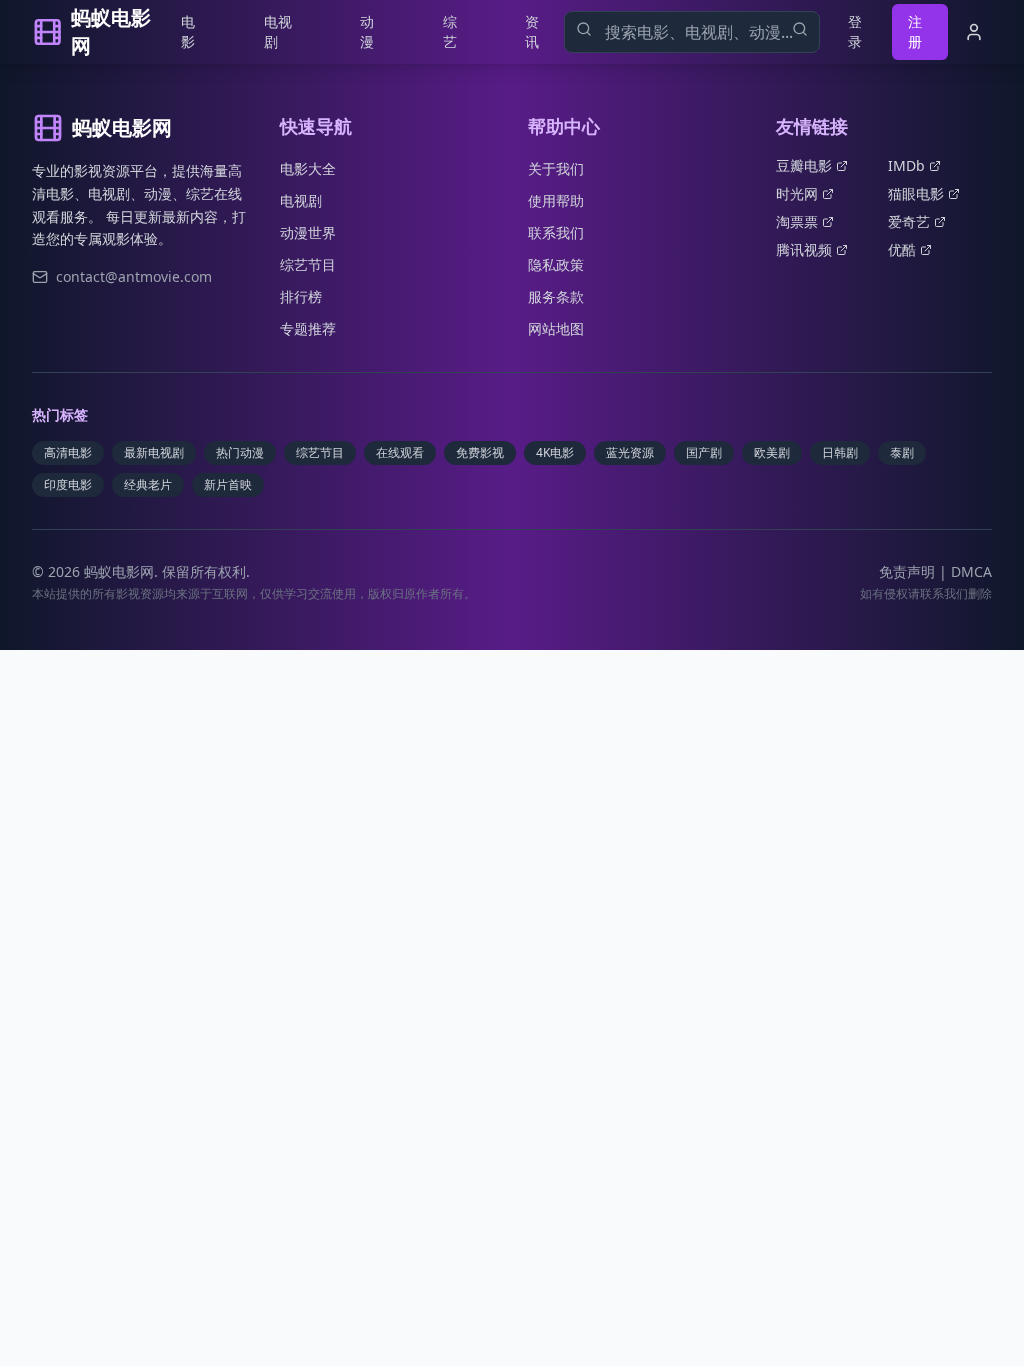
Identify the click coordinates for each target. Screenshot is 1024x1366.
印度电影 (68, 484)
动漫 (367, 31)
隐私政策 (556, 264)
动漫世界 (308, 232)
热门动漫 (240, 452)
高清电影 (68, 452)
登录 (855, 31)
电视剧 (278, 31)
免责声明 (907, 571)
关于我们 (556, 168)
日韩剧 (840, 452)
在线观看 (400, 452)
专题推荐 (308, 328)
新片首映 (228, 484)
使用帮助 (556, 200)
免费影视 (480, 452)
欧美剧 (772, 452)
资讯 (532, 31)
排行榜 (301, 296)
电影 (188, 31)
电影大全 (308, 168)
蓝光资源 (630, 452)
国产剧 (704, 452)
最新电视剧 (154, 452)
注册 (915, 31)
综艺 (450, 31)
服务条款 (556, 296)
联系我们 (556, 232)
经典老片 (148, 484)
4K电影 (555, 452)
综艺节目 (308, 264)
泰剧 (902, 452)
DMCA (971, 571)
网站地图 (556, 328)
